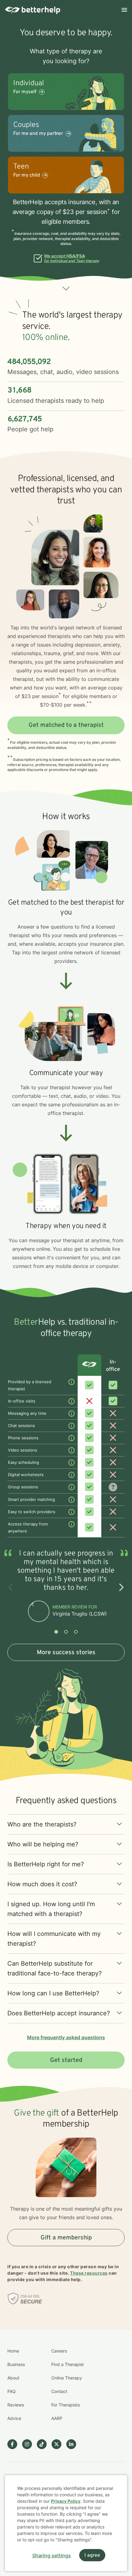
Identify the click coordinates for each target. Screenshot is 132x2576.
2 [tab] (66, 1632)
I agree (92, 2555)
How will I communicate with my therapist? (54, 1939)
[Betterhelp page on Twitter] (59, 2444)
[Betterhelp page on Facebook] (15, 2444)
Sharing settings (52, 2555)
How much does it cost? (42, 1884)
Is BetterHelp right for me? (46, 1864)
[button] (66, 288)
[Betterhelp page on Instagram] (29, 2444)
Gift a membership (66, 2238)
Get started (66, 2060)
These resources (89, 2273)
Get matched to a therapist (66, 725)
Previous (11, 1587)
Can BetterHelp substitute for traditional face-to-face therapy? (54, 1968)
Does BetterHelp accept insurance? (59, 2013)
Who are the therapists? (42, 1824)
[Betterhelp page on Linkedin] (74, 2444)
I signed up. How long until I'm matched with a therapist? (51, 1909)
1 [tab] (56, 1632)
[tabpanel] (66, 1587)
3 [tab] (76, 1632)
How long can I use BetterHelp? (53, 1993)
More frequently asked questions (66, 2037)
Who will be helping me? (43, 1844)
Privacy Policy (66, 2501)
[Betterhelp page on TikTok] (44, 2444)
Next (121, 1587)
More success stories (66, 1653)
